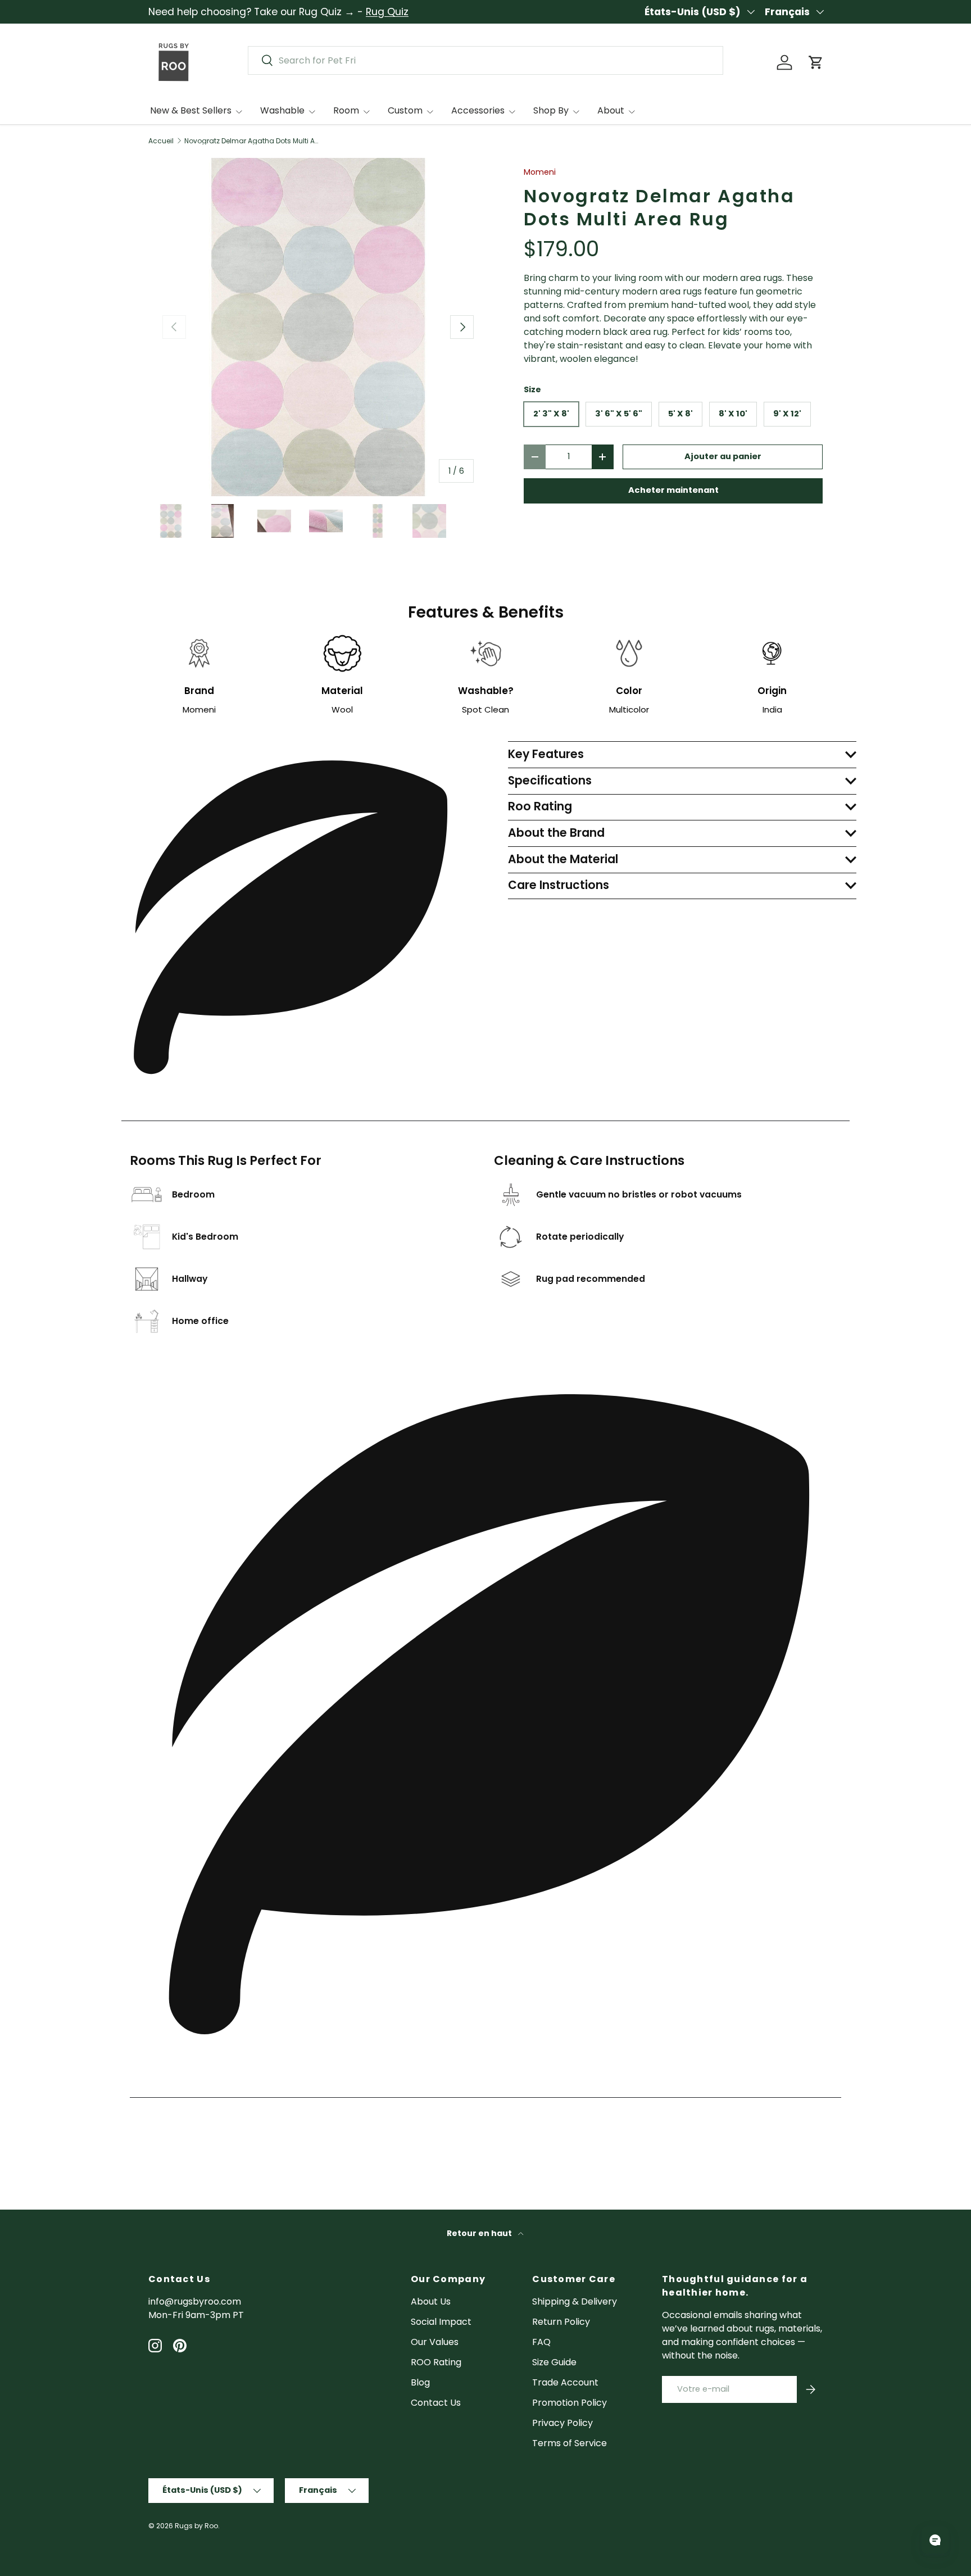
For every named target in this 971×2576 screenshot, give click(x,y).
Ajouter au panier (723, 456)
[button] (816, 62)
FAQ (541, 2342)
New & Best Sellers (191, 110)
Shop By (551, 110)
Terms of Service (570, 2443)
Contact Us (436, 2403)
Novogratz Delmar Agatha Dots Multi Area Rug (252, 141)
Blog (420, 2382)
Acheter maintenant (673, 490)
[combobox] (485, 60)
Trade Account (565, 2382)
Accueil (161, 141)
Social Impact (441, 2322)
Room (346, 110)
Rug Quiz (387, 12)
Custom (405, 110)
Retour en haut (480, 2233)
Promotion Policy (570, 2403)
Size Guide (554, 2362)
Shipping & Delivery (575, 2301)
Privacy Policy (562, 2423)
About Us (431, 2301)
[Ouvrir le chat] (935, 2540)
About (611, 110)
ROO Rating (436, 2362)
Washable (282, 110)
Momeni (540, 172)
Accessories (478, 110)
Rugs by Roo (196, 2526)
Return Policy (561, 2322)
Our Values (435, 2342)
